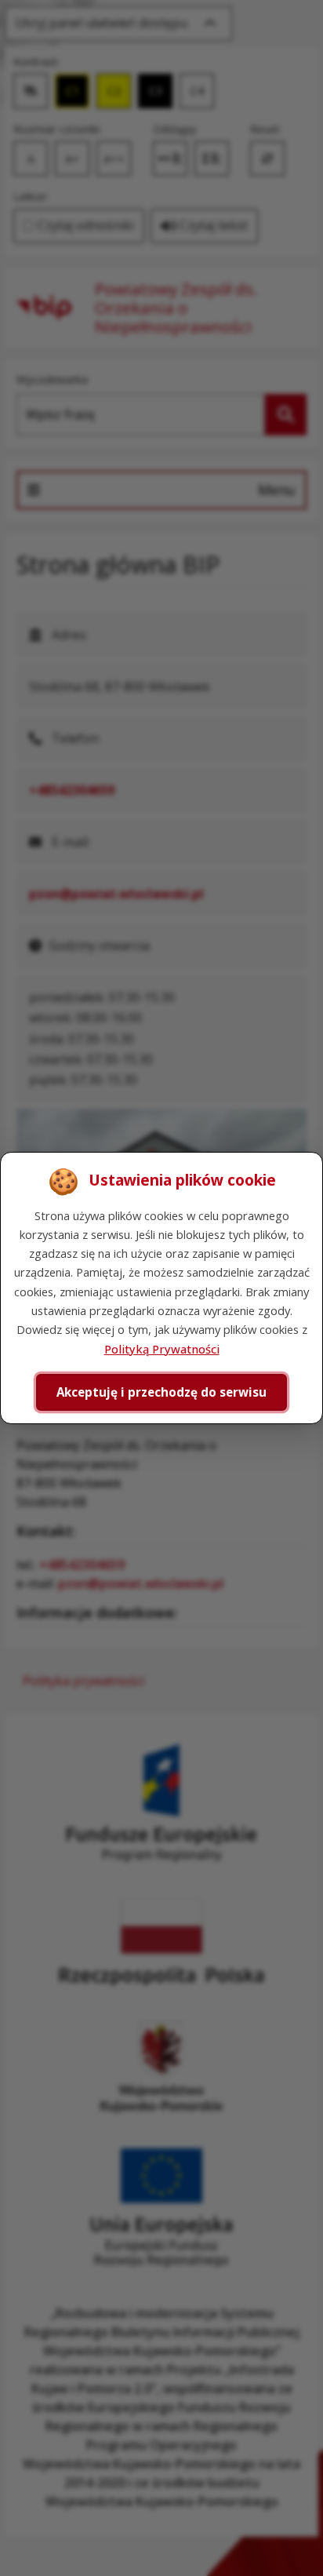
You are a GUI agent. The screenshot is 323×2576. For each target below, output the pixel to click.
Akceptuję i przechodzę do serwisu (161, 1392)
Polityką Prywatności (162, 1349)
